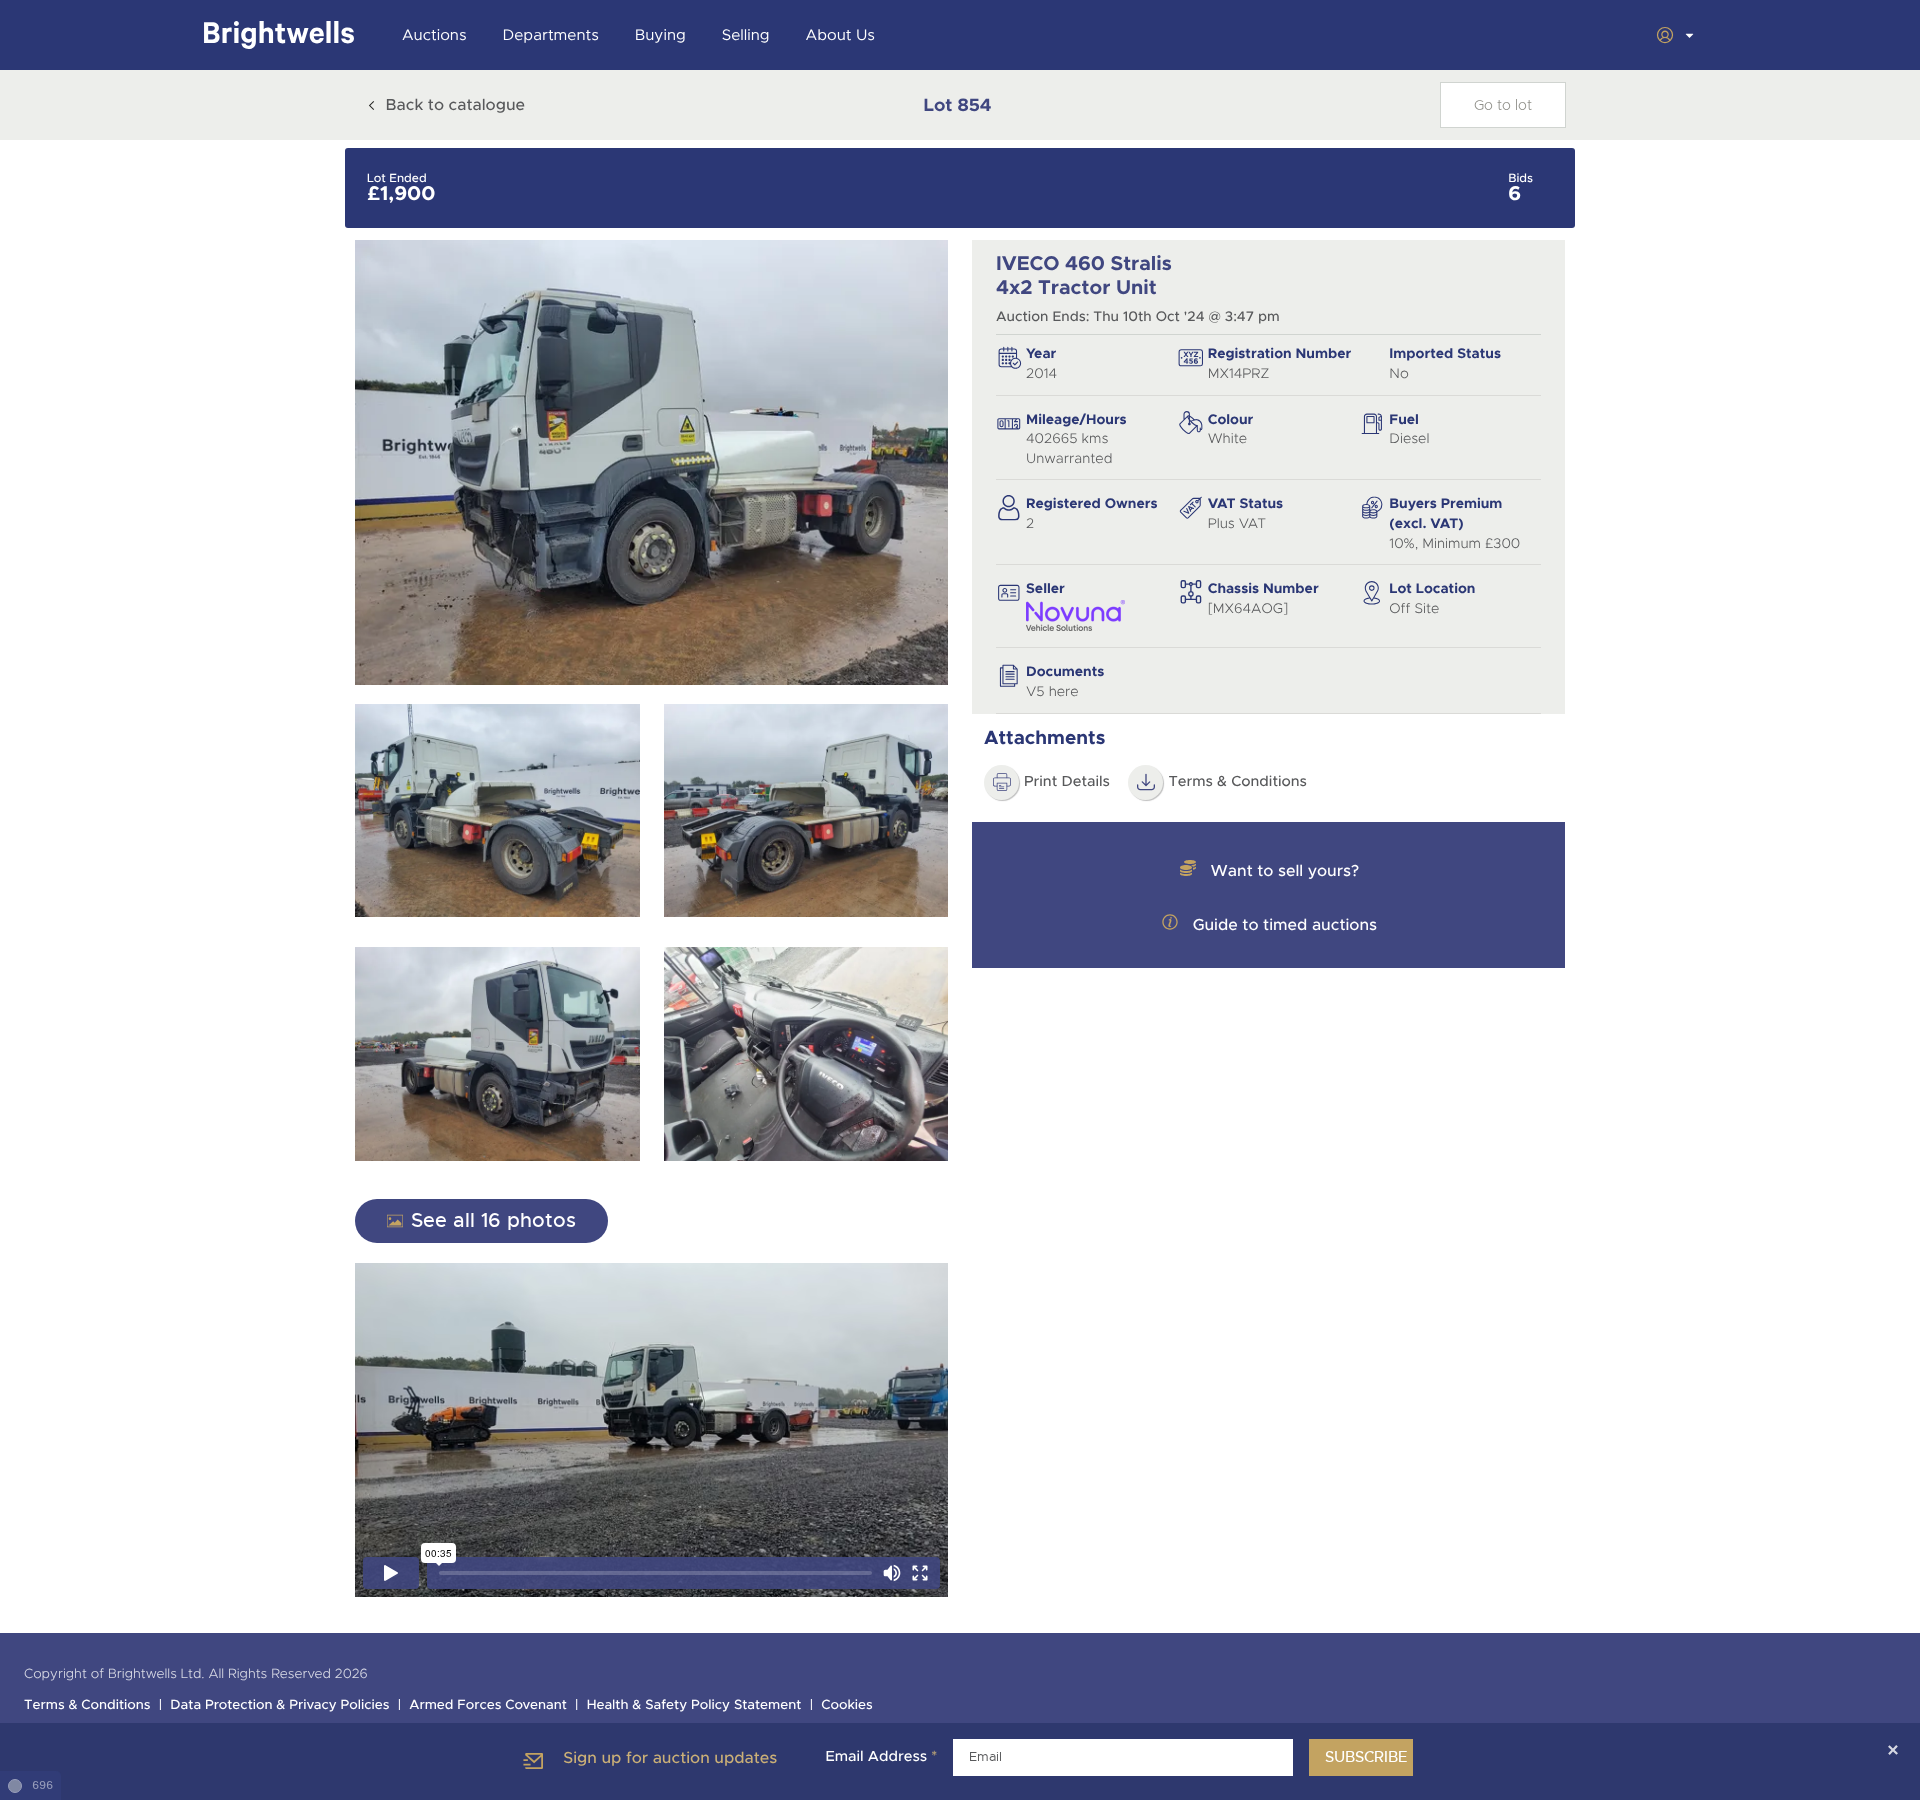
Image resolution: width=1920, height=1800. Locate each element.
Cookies (847, 1705)
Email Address (881, 1757)
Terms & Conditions (1237, 782)
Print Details (1067, 782)
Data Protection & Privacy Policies (279, 1705)
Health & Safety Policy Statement (694, 1705)
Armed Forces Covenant (488, 1705)
